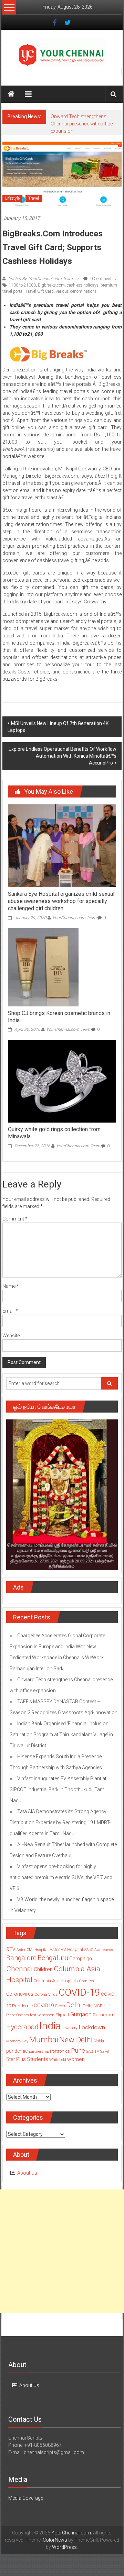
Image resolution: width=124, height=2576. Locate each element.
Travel (34, 198)
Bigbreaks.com (51, 285)
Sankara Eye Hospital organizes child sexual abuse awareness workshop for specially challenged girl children (61, 901)
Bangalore (21, 1958)
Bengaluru (53, 1958)
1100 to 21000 (22, 285)
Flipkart (62, 2015)
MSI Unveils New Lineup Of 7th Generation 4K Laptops (58, 727)
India (50, 2026)
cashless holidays (83, 285)
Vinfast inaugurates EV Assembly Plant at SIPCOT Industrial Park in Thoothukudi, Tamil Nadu (58, 1789)
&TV (11, 1949)
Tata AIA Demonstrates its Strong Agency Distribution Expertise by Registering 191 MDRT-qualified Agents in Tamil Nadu (60, 1822)
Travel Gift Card (40, 291)
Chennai (19, 1969)
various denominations (76, 291)
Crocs (60, 2006)
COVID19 (44, 2006)
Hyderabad (22, 2027)
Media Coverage (26, 2498)
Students (38, 2059)
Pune (78, 2050)
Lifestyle (12, 198)
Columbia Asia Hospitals (56, 1981)
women (76, 2059)
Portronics (60, 2051)
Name (11, 1286)
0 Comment (100, 279)
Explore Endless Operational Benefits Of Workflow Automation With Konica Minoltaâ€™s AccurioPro (63, 756)
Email (10, 1311)
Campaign (81, 1959)
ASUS (89, 1950)
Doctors (23, 2015)
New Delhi (76, 2040)
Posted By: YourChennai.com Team (40, 279)
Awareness (104, 1950)
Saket (105, 2051)
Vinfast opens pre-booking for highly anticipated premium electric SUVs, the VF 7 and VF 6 (61, 1877)
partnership (39, 2051)
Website (11, 1336)
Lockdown (92, 2027)
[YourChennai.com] (11, 94)
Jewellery (70, 2028)
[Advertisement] (62, 2251)
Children (43, 1969)
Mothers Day (17, 2041)
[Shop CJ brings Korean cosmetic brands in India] (43, 967)
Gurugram (104, 2015)
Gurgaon (81, 2014)
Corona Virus (46, 1994)
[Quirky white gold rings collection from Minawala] (62, 1081)
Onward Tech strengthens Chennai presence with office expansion (82, 124)
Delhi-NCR (93, 2006)
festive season (42, 2015)
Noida (99, 2041)
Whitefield (58, 2060)
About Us (27, 2173)
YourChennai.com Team (74, 918)
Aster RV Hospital (66, 1949)
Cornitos (86, 1981)
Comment (15, 1219)
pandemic (17, 2051)
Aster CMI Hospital (33, 1950)
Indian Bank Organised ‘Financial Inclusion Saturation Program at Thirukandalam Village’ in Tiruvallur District (61, 1735)
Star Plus (16, 2059)
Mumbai (44, 2040)
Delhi (74, 2005)
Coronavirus (20, 1994)
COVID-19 (79, 1992)
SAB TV (93, 2051)
